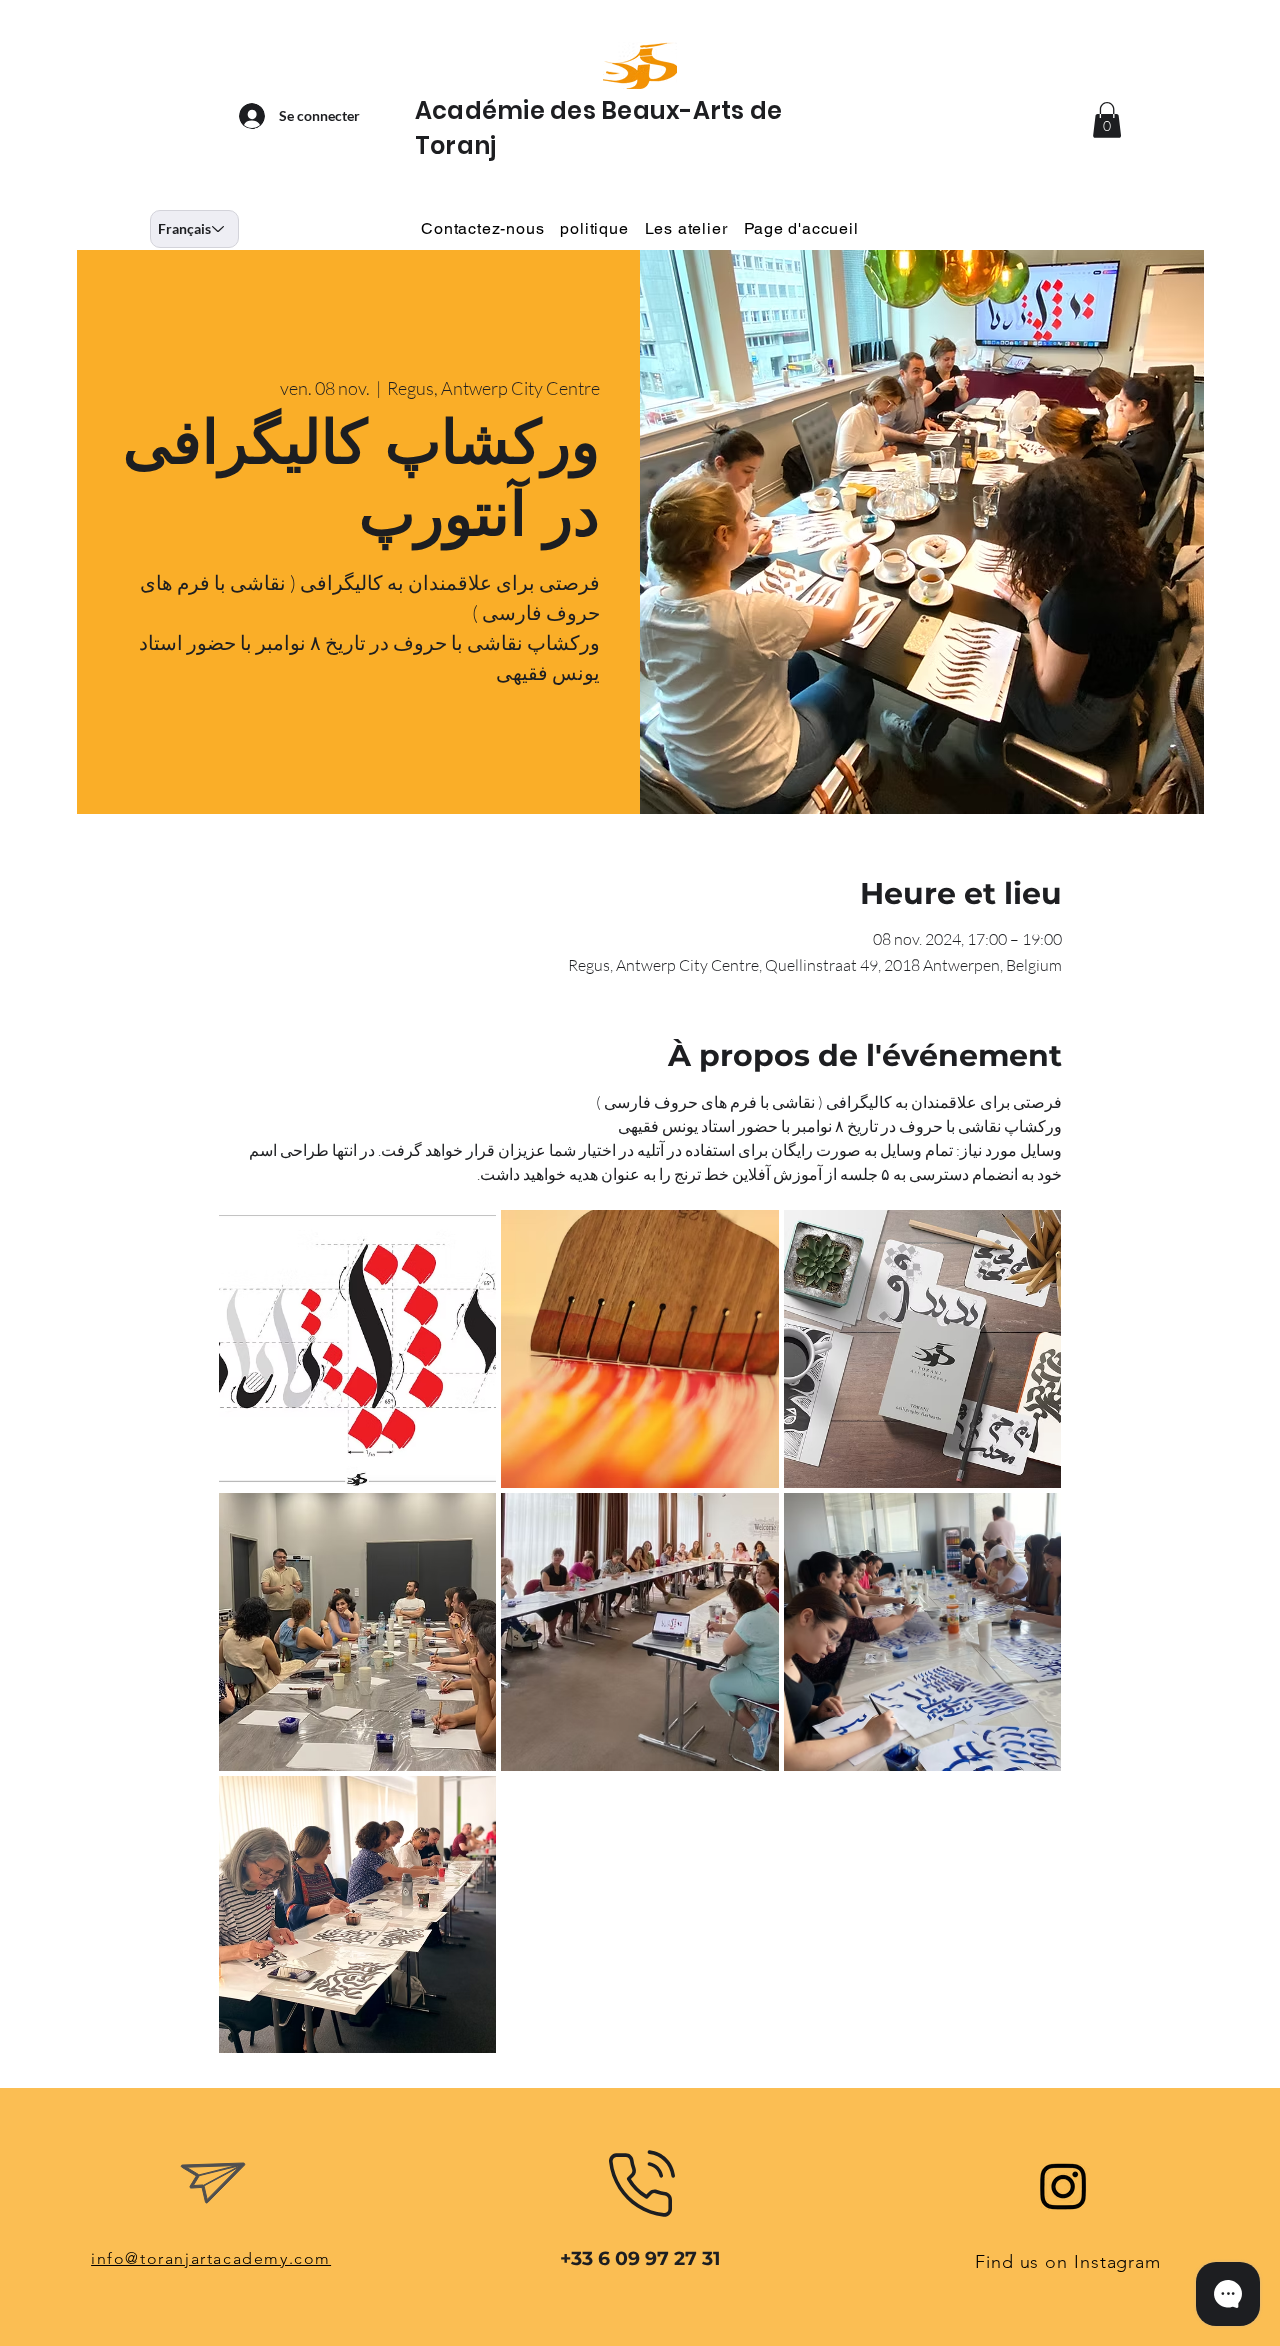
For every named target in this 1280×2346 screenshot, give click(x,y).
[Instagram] (1063, 2185)
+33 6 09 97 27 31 (640, 2258)
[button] (1107, 120)
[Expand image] (358, 1349)
